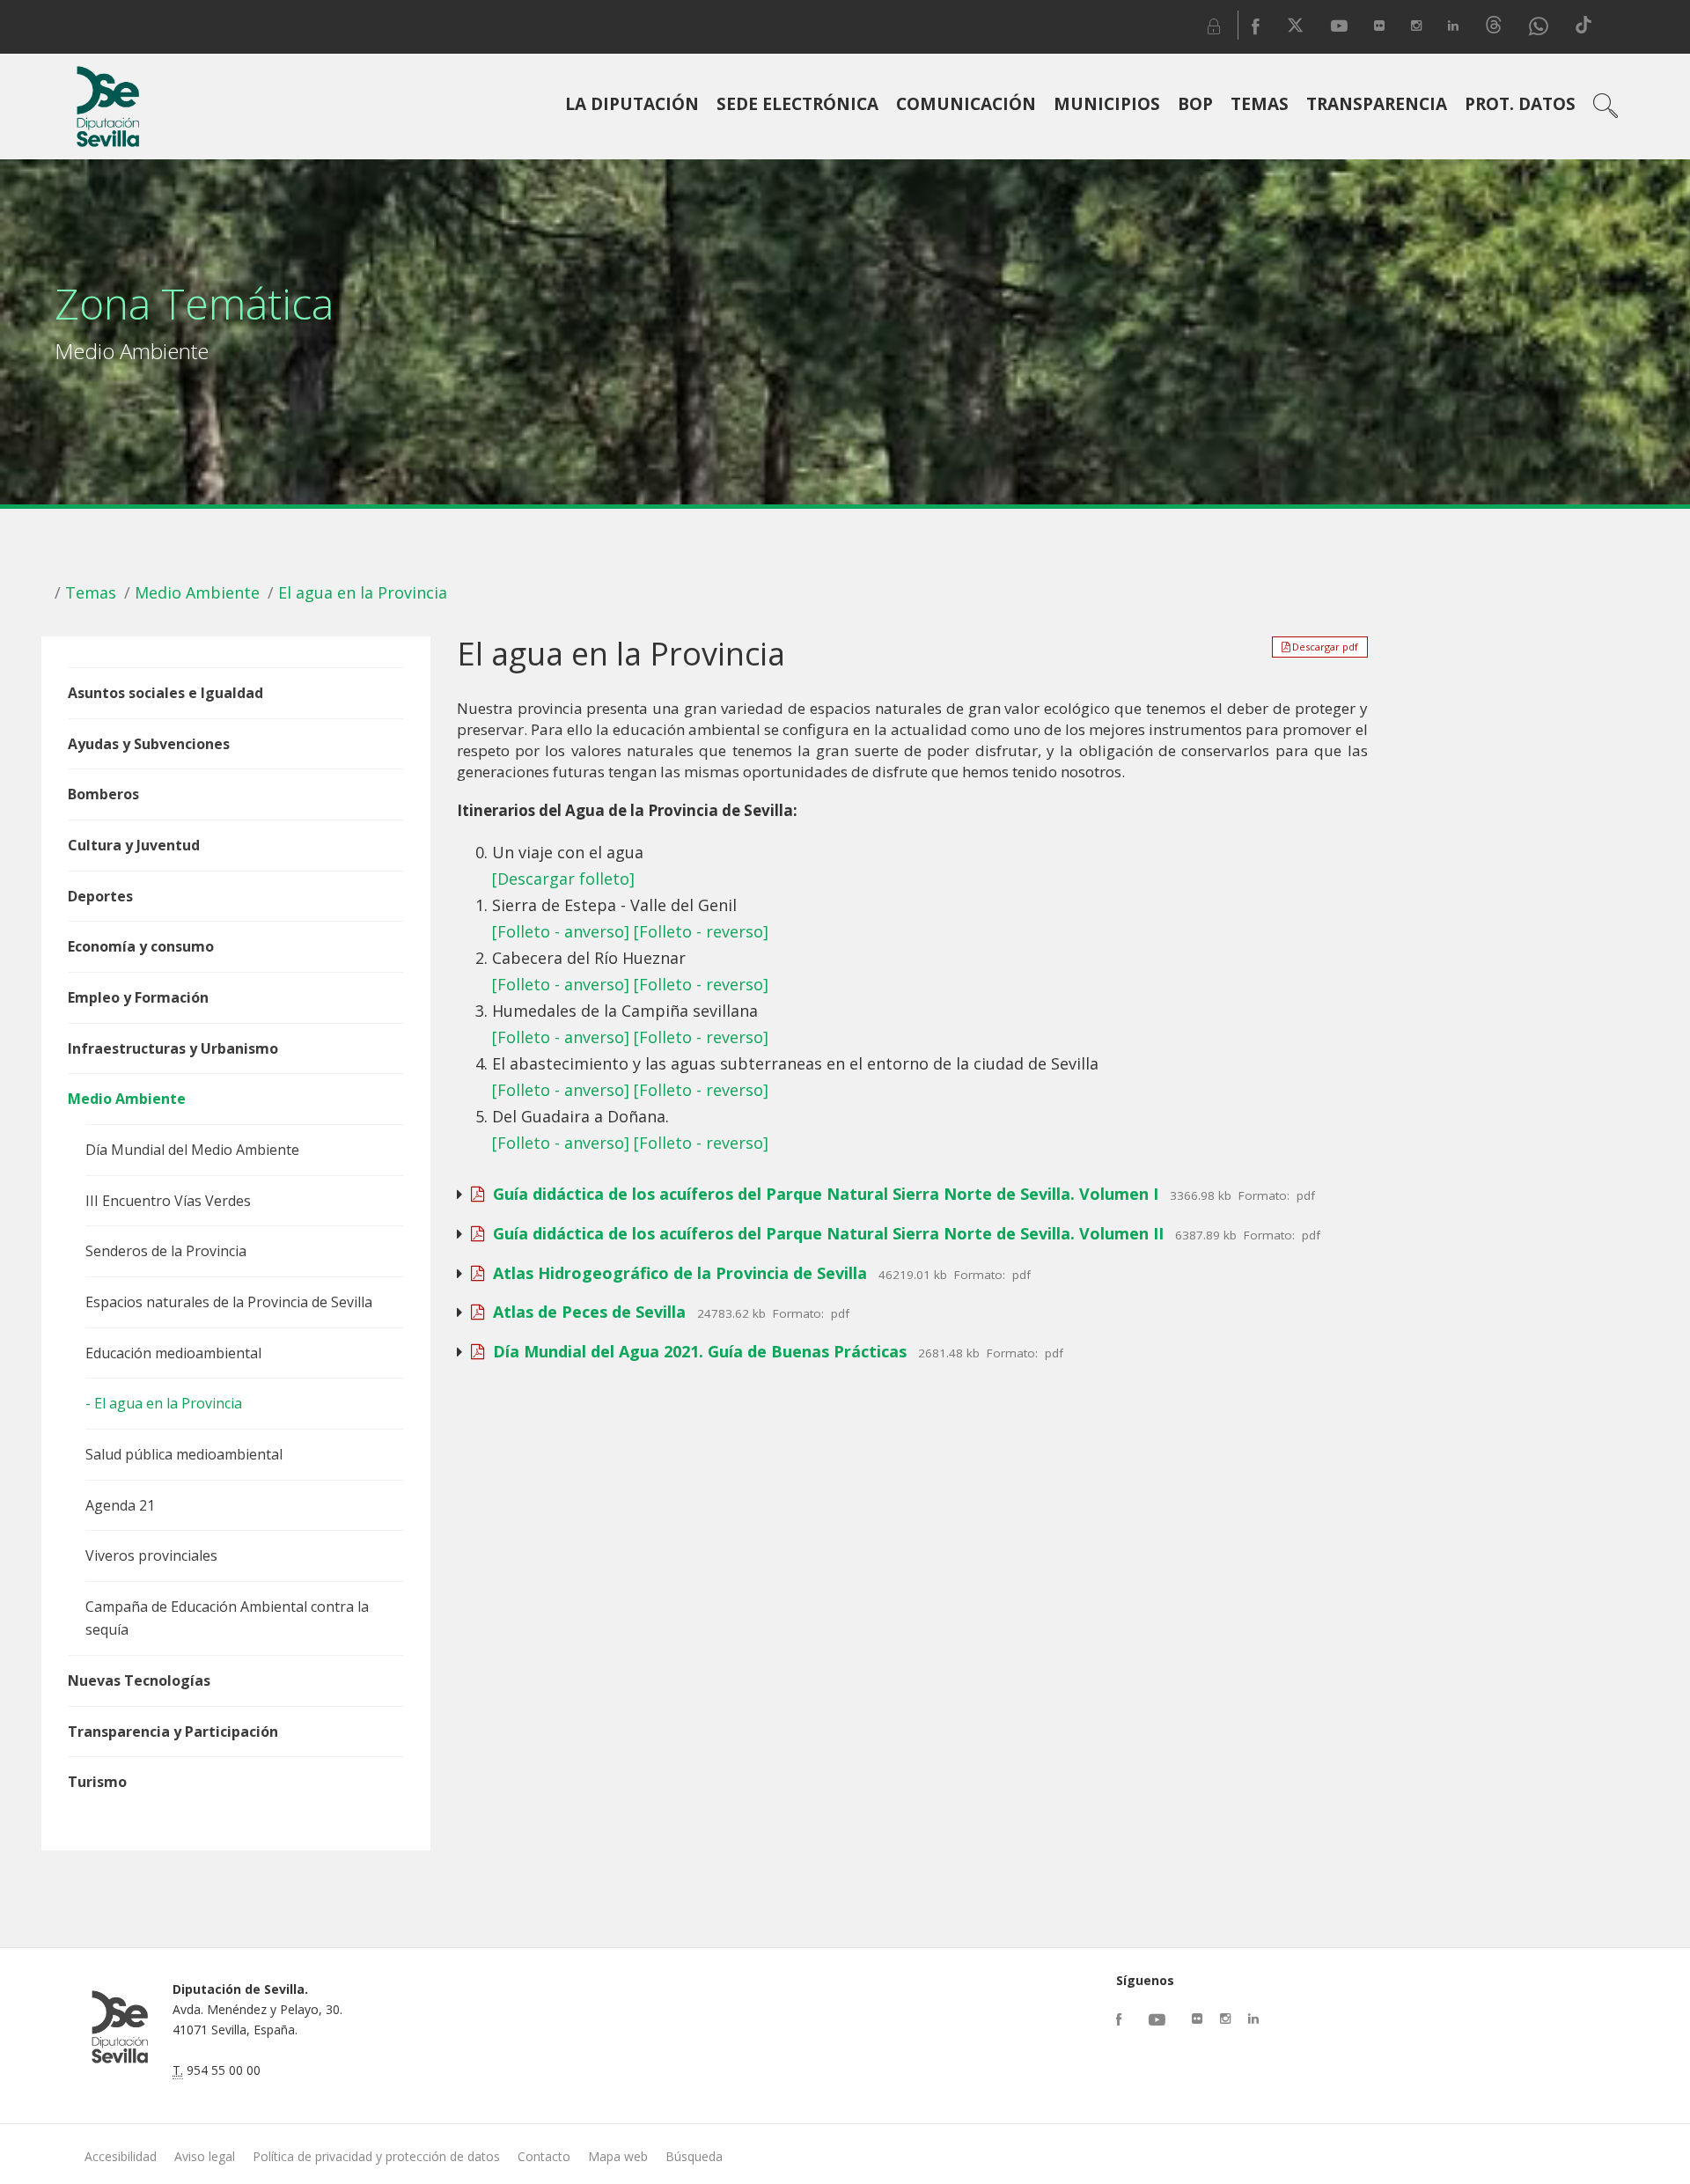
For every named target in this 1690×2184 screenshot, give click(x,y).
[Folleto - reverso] (701, 931)
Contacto (544, 2156)
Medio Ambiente (197, 592)
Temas (1260, 104)
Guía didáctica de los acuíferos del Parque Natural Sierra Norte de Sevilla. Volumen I (821, 1194)
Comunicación (966, 104)
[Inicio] (107, 107)
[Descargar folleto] (563, 879)
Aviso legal (205, 2156)
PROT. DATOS (1520, 104)
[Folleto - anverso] (561, 931)
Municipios (1107, 104)
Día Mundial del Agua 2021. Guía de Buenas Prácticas (695, 1351)
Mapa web (618, 2156)
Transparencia (1377, 104)
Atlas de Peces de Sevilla (585, 1312)
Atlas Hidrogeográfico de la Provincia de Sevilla (676, 1273)
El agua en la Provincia (363, 592)
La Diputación (632, 104)
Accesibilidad (121, 2156)
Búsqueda (694, 2156)
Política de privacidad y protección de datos (376, 2156)
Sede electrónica (797, 104)
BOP (1195, 104)
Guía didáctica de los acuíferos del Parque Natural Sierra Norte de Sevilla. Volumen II (824, 1233)
